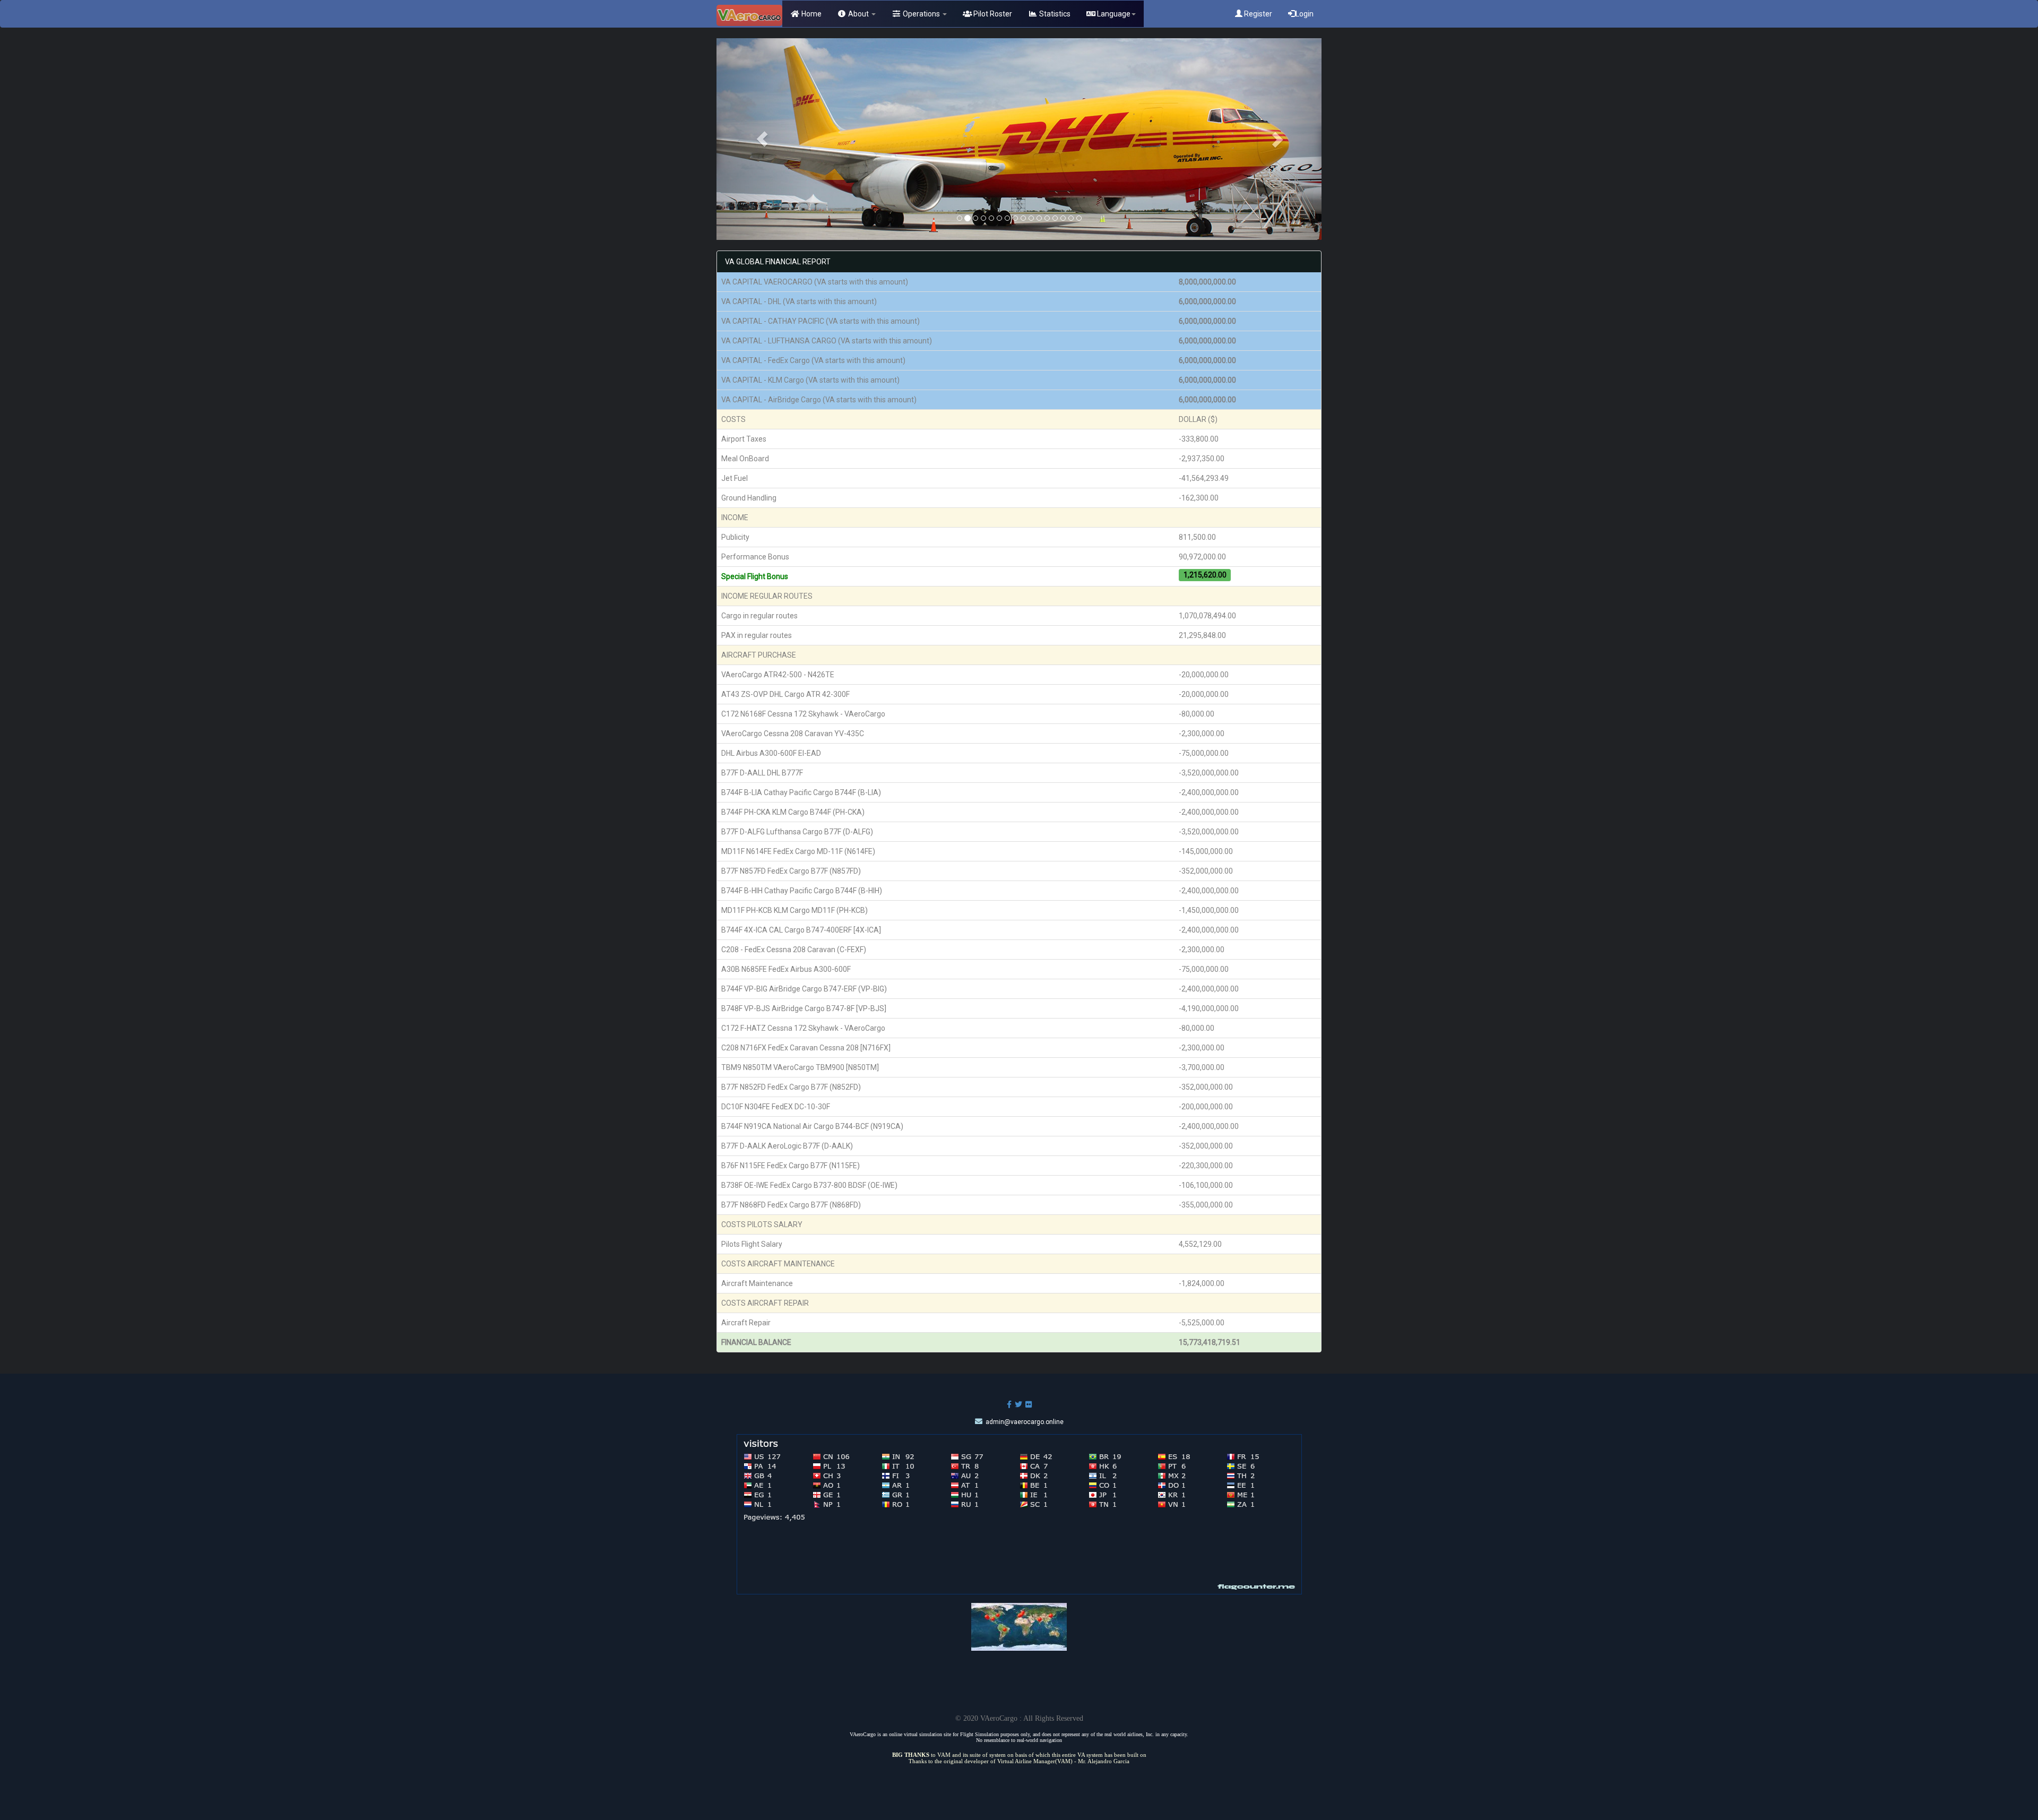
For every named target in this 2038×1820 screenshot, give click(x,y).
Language (1113, 14)
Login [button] (1305, 14)
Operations (921, 14)
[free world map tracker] (1019, 1626)
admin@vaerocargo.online (1025, 1422)
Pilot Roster (992, 14)
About (858, 14)
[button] (762, 139)
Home (811, 14)
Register (1257, 14)
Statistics (1054, 14)
